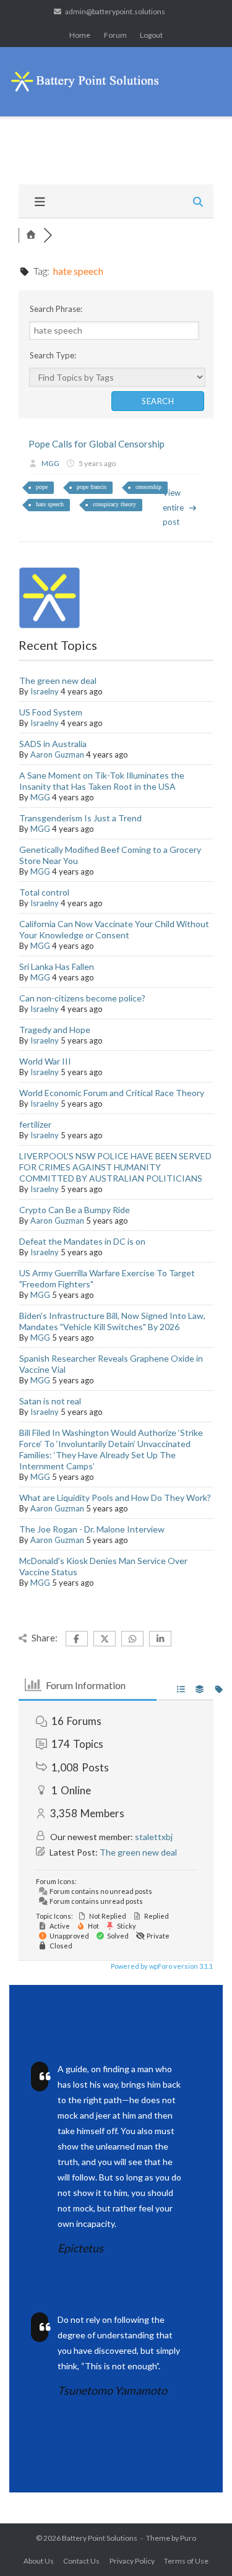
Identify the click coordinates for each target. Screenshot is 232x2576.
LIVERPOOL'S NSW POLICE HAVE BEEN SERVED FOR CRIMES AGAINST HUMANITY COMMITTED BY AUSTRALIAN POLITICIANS (115, 1167)
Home (80, 35)
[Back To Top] (201, 2546)
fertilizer (35, 1124)
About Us (39, 2561)
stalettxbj (154, 1837)
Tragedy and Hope (55, 1030)
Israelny (45, 691)
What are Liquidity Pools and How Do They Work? (115, 1498)
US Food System (51, 712)
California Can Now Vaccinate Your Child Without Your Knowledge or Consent (114, 929)
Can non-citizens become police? (82, 998)
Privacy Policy (132, 2561)
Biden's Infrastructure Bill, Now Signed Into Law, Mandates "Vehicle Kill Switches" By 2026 (112, 1321)
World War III (45, 1061)
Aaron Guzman (57, 754)
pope (42, 487)
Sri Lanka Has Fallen (57, 966)
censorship (148, 487)
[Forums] (31, 235)
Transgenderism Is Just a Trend (80, 818)
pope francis (92, 487)
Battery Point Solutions (100, 2538)
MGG (50, 463)
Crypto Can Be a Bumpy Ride (75, 1210)
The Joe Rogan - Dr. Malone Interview (92, 1529)
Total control (44, 892)
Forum (115, 35)
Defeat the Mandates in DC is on (82, 1241)
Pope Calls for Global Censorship (97, 444)
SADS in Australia (53, 744)
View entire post (173, 507)
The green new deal (58, 681)
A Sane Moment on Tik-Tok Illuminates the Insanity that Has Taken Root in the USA (102, 781)
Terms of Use (186, 2561)
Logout (151, 35)
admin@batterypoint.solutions (115, 11)
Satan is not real (50, 1401)
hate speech (50, 504)
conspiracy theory (114, 504)
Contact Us (81, 2561)
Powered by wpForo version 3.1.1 (161, 1966)
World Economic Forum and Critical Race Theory (112, 1093)
